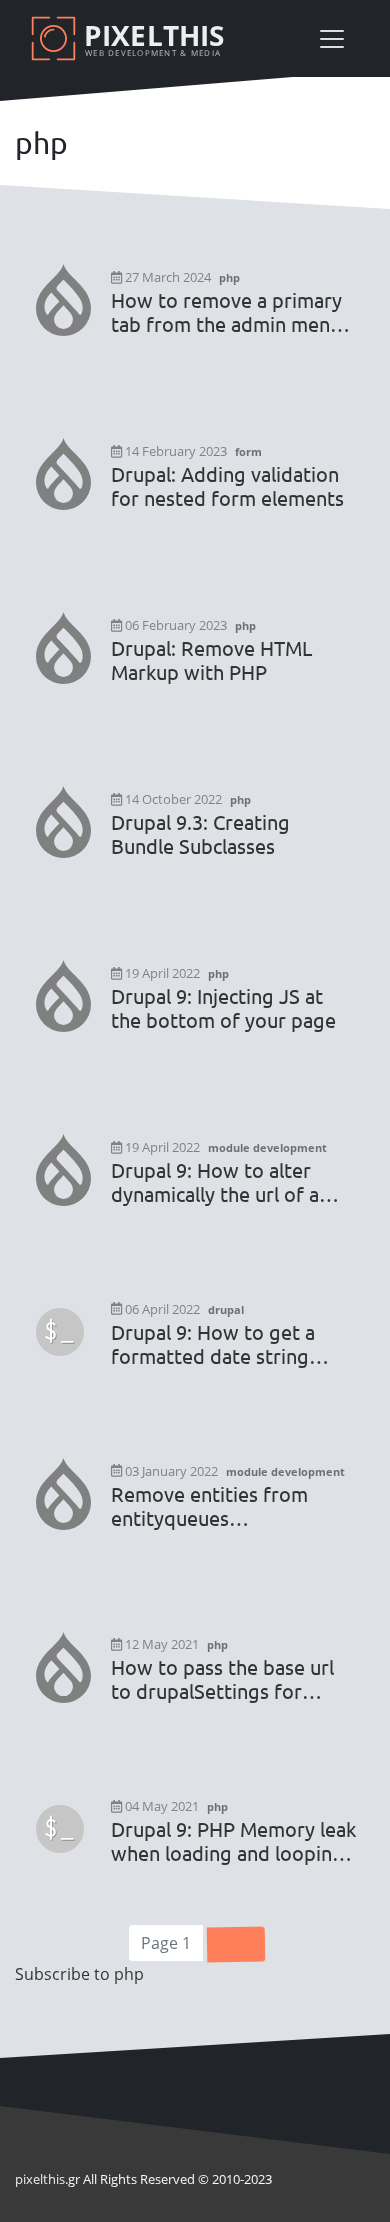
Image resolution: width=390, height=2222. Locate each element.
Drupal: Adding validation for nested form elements (227, 486)
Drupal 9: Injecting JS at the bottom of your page (223, 1008)
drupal (226, 1309)
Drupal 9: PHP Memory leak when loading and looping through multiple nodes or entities (233, 1841)
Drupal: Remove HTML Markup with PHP (211, 660)
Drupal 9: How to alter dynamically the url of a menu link (215, 1182)
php (229, 277)
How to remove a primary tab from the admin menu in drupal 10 (226, 312)
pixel (40, 2179)
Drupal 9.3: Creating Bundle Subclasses (200, 834)
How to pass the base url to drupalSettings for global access (222, 1679)
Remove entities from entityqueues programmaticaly (209, 1506)
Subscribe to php (79, 1974)
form (248, 451)
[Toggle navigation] (332, 39)
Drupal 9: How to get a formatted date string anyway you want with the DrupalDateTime (228, 1344)
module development (267, 1147)
